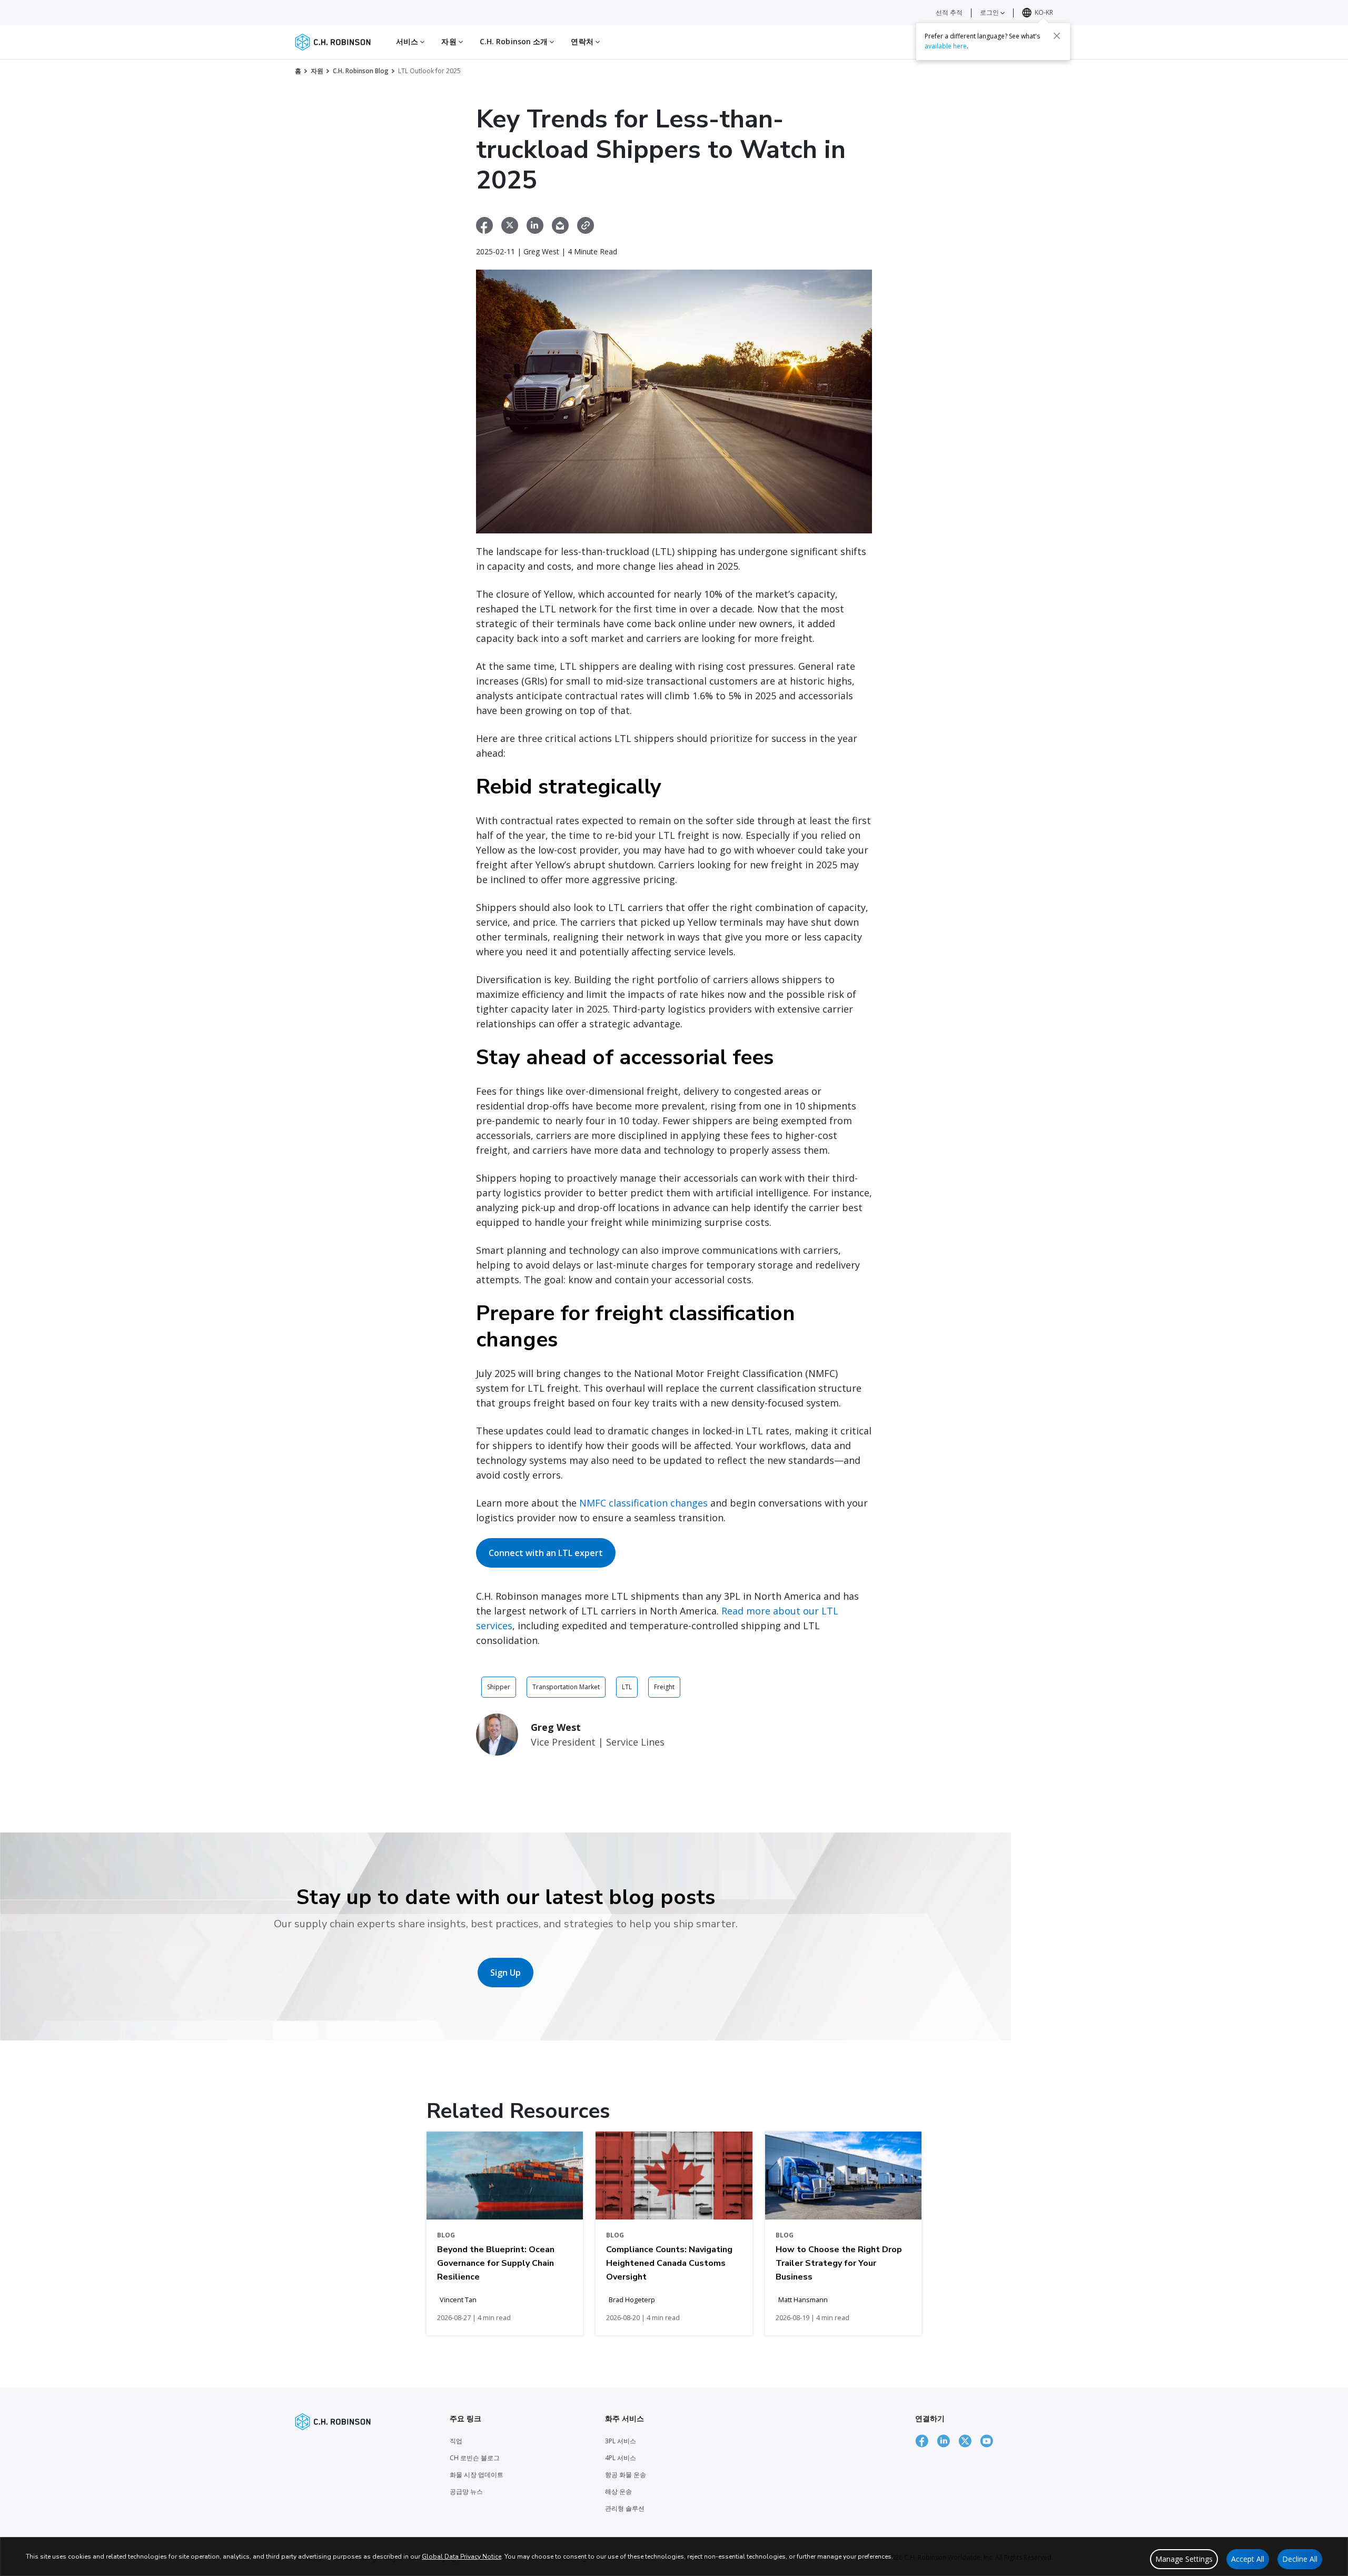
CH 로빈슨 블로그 (475, 2458)
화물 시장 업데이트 (477, 2475)
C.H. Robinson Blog (361, 71)
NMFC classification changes (643, 1503)
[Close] (1057, 35)
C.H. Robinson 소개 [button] (515, 41)
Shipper (499, 1687)
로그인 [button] (990, 12)
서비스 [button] (408, 41)
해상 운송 (618, 2491)
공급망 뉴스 (466, 2491)
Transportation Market (566, 1687)
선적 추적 (949, 12)
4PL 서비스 (621, 2458)
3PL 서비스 (621, 2441)
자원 (317, 71)
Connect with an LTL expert (546, 1553)
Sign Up (506, 1973)
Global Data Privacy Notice (462, 2557)
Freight (664, 1687)
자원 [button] (450, 41)
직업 (456, 2441)
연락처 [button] (583, 41)
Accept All (1248, 2559)
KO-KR (1044, 12)
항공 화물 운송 (626, 2475)
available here (946, 46)
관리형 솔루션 (625, 2508)
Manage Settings (1184, 2559)
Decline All (1300, 2559)
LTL (627, 1687)
